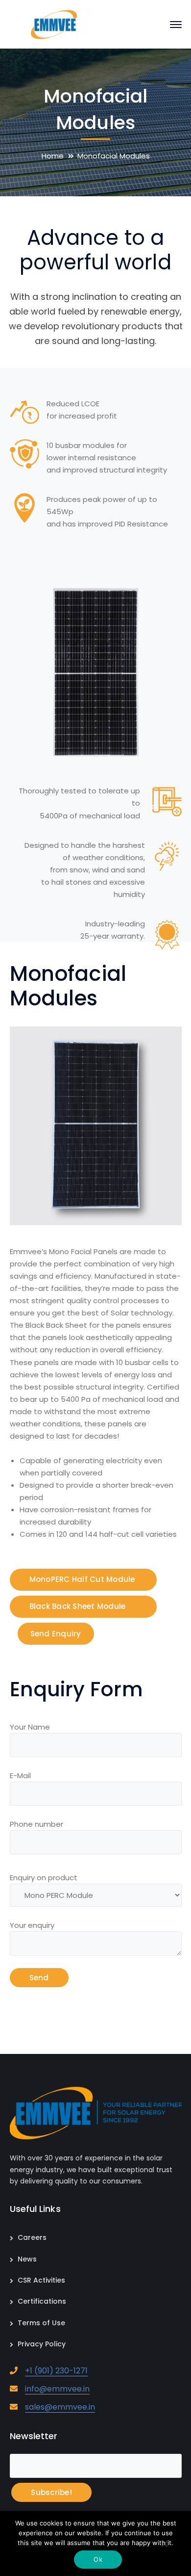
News (27, 2259)
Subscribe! (51, 2492)
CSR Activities (41, 2280)
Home (53, 156)
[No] (164, 2545)
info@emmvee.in (57, 2389)
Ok (98, 2559)
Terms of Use (41, 2323)
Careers (32, 2237)
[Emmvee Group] (54, 24)
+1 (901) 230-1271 (56, 2371)
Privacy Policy (42, 2344)
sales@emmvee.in (60, 2407)
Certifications (42, 2301)
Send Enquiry (56, 1634)
